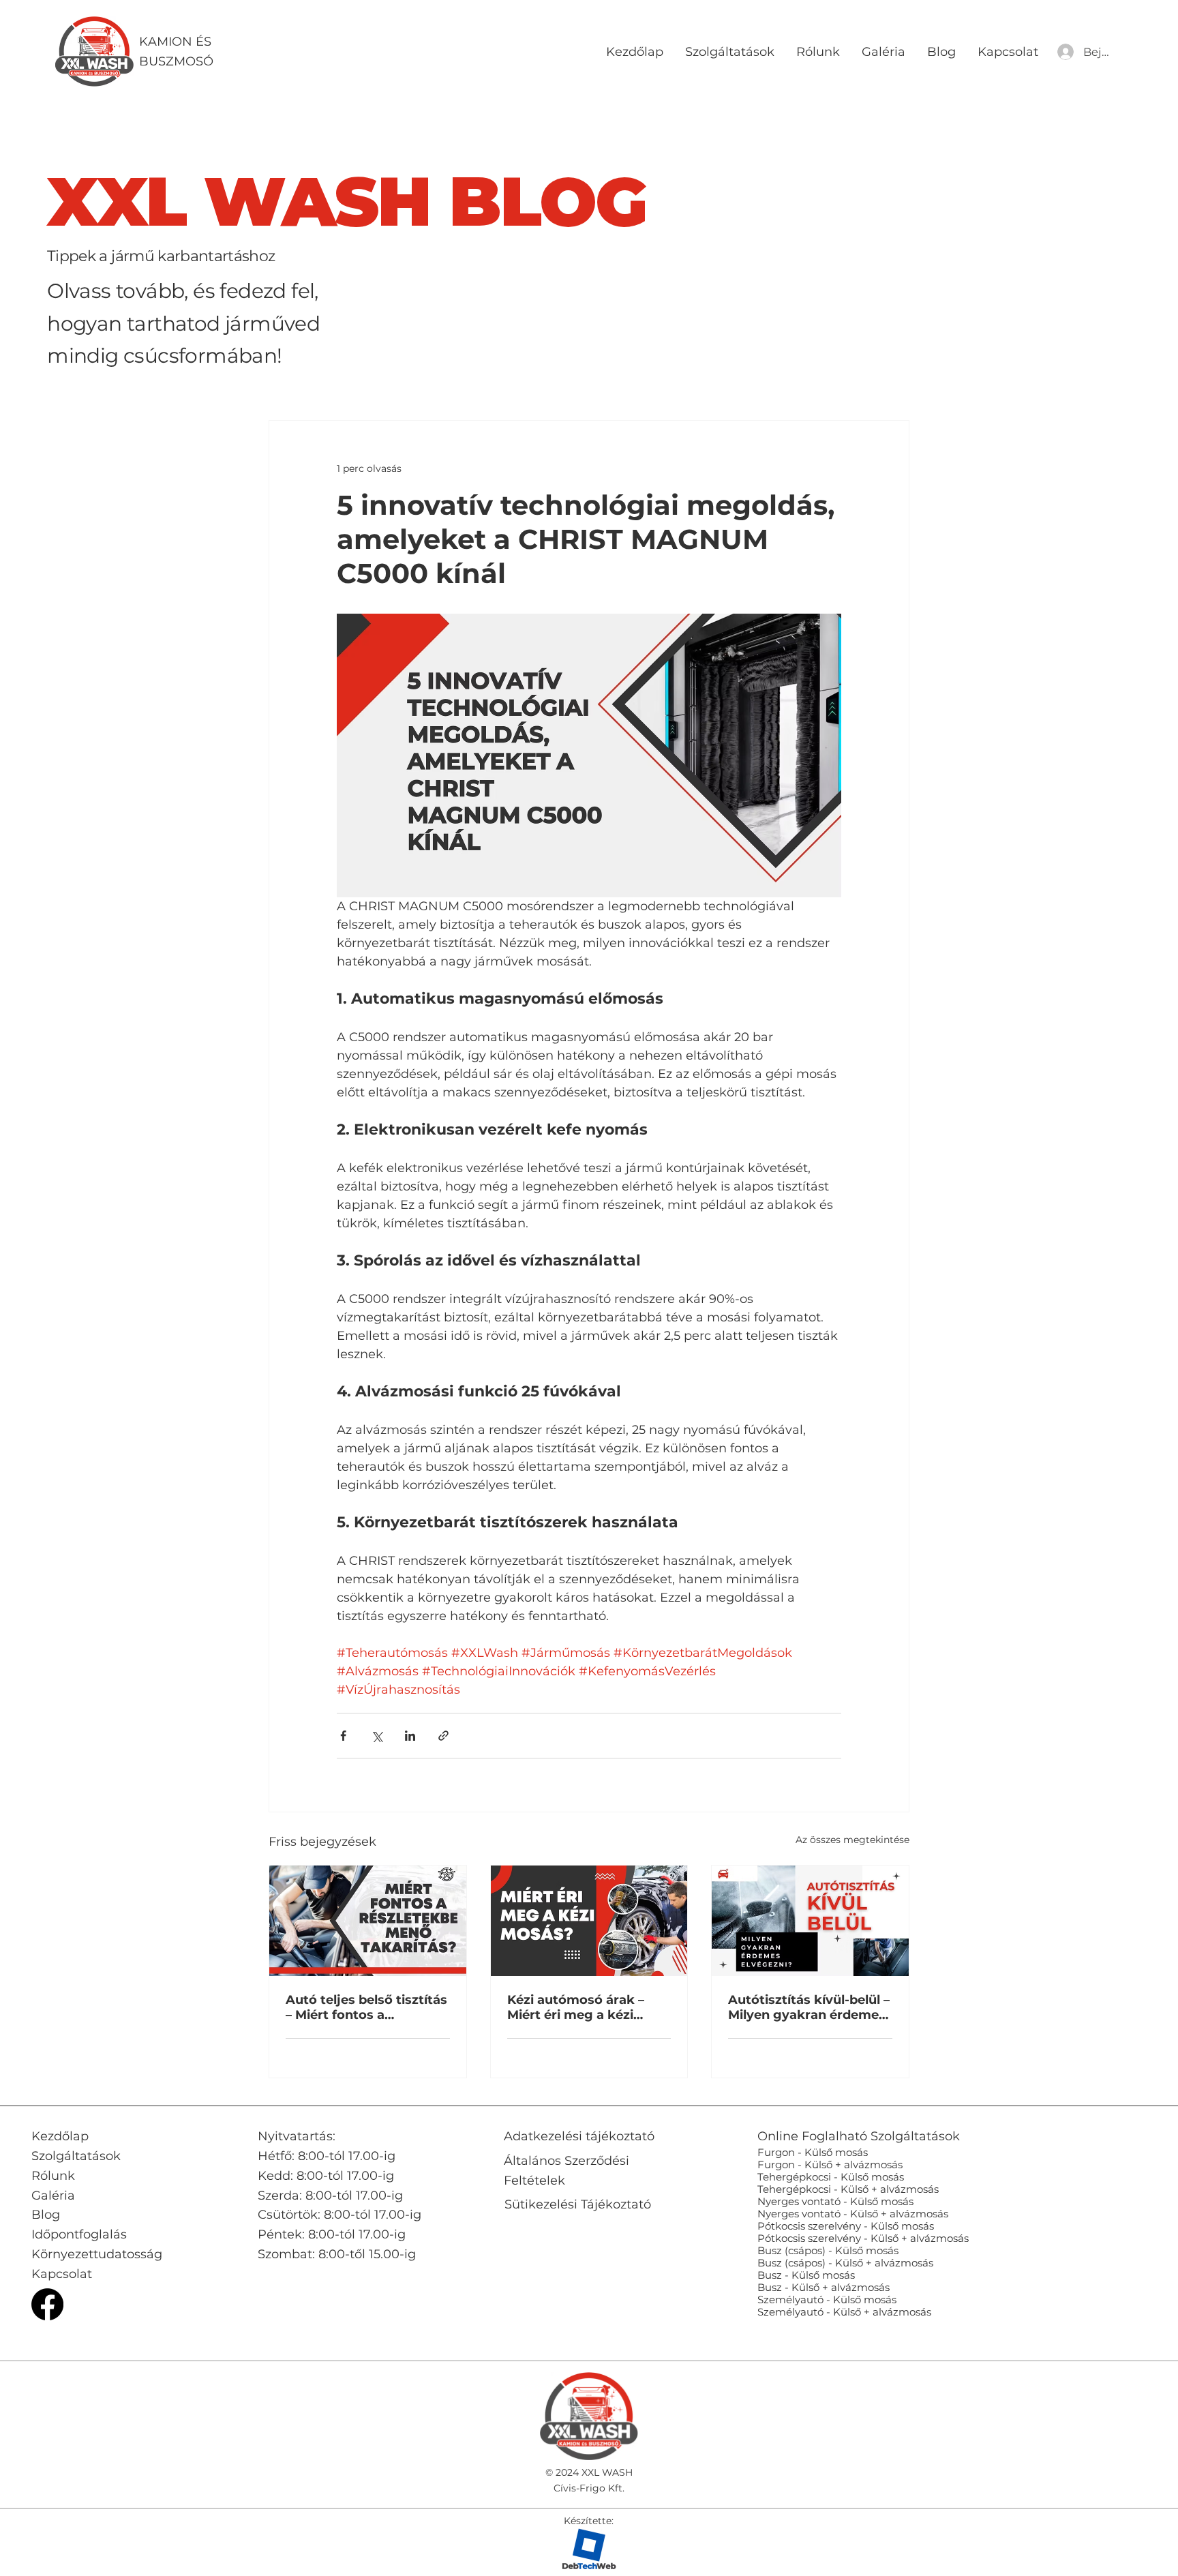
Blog (46, 2215)
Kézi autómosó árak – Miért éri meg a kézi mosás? (576, 2007)
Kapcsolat (62, 2274)
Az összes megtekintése (852, 1840)
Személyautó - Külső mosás (827, 2300)
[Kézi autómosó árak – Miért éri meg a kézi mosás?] (589, 1921)
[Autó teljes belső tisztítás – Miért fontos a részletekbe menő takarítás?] (368, 1921)
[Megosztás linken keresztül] (443, 1736)
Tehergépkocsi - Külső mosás (831, 2177)
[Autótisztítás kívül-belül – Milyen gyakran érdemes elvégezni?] (810, 1921)
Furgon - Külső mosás (813, 2152)
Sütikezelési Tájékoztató (578, 2204)
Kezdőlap (60, 2136)
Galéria (53, 2196)
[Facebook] (47, 2304)
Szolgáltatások (76, 2156)
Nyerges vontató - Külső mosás (835, 2201)
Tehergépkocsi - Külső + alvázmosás (848, 2189)
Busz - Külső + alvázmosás (824, 2287)
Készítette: (589, 2521)
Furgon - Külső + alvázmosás (830, 2165)
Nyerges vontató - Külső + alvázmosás (853, 2214)
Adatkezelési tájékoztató (579, 2136)
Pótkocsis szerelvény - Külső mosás (846, 2226)
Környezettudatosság (97, 2254)
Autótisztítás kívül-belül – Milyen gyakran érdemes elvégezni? (809, 2007)
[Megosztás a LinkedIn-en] (410, 1736)
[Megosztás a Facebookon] (343, 1736)
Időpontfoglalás (79, 2234)
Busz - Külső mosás (806, 2275)
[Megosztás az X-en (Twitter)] (377, 1736)
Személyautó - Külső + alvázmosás (844, 2312)
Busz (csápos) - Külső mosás (828, 2250)
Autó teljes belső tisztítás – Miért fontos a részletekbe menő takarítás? (366, 2007)
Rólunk (53, 2176)
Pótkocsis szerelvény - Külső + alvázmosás (863, 2238)
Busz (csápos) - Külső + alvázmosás (845, 2263)
